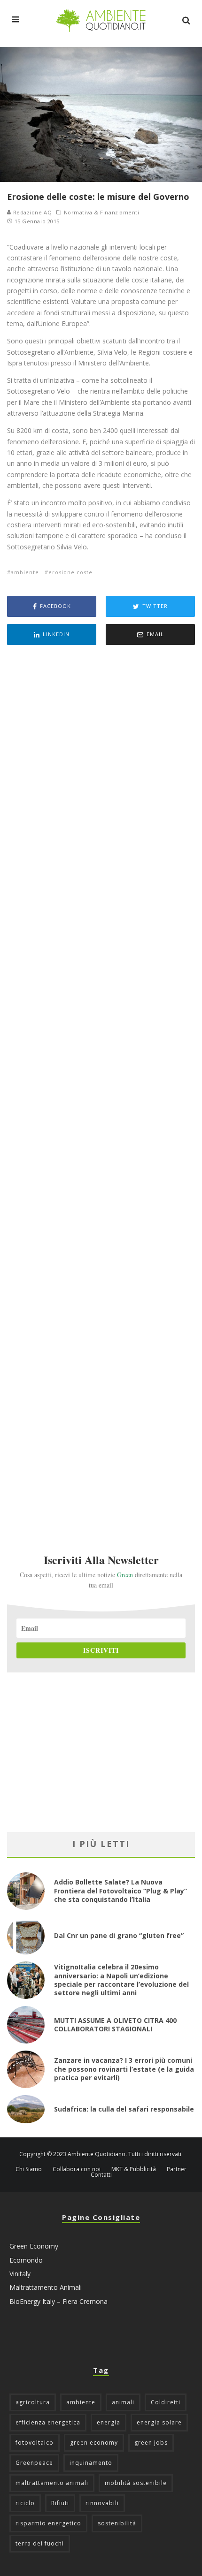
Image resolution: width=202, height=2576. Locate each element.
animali (123, 2402)
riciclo (25, 2503)
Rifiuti (60, 2503)
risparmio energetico (48, 2523)
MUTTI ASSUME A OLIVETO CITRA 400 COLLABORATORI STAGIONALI (115, 2025)
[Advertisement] (101, 1087)
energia (109, 2422)
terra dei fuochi (40, 2543)
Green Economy (34, 2246)
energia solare (159, 2422)
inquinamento (91, 2463)
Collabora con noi (77, 2169)
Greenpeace (34, 2463)
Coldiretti (166, 2402)
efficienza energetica (48, 2422)
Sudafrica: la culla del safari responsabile (124, 2109)
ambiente (25, 572)
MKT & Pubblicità (134, 2169)
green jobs (151, 2443)
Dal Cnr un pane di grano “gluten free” (119, 1935)
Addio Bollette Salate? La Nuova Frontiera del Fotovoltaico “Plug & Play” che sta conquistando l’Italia (120, 1890)
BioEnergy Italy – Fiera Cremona (58, 2301)
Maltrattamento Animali (46, 2287)
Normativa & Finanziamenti (102, 213)
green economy (94, 2443)
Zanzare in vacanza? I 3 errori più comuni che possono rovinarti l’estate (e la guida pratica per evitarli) (124, 2069)
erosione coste (70, 572)
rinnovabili (102, 2503)
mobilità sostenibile (136, 2483)
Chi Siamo (29, 2169)
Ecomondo (26, 2260)
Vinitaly (20, 2274)
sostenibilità (117, 2523)
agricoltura (33, 2402)
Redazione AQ (31, 212)
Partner (177, 2169)
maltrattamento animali (52, 2483)
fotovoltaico (35, 2443)
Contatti (101, 2175)
